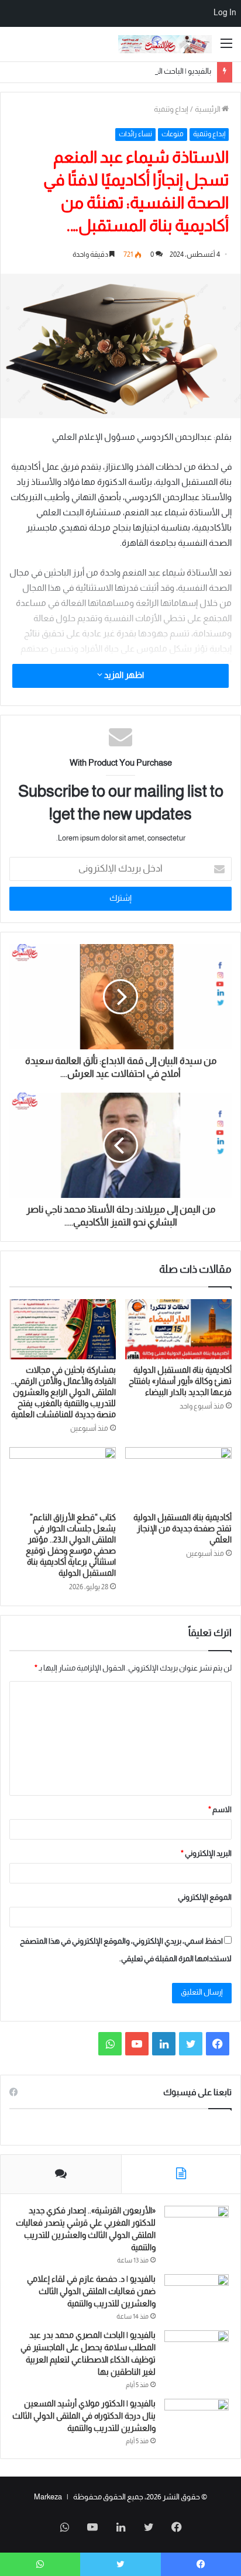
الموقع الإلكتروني (205, 1898)
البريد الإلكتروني (206, 1854)
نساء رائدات (135, 135)
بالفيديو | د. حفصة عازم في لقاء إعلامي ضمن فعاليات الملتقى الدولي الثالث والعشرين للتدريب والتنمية (91, 2292)
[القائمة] (226, 48)
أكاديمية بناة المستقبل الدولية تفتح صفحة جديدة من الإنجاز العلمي (183, 1529)
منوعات (173, 135)
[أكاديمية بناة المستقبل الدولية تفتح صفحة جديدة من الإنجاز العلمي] (178, 1477)
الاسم (220, 1810)
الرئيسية (208, 110)
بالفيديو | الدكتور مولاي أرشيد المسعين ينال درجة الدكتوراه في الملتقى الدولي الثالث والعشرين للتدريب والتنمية (84, 2417)
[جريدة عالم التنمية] (165, 44)
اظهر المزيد (123, 676)
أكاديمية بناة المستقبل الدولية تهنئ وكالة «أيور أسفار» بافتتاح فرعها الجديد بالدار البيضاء (180, 1382)
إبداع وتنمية (171, 110)
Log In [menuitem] (225, 13)
